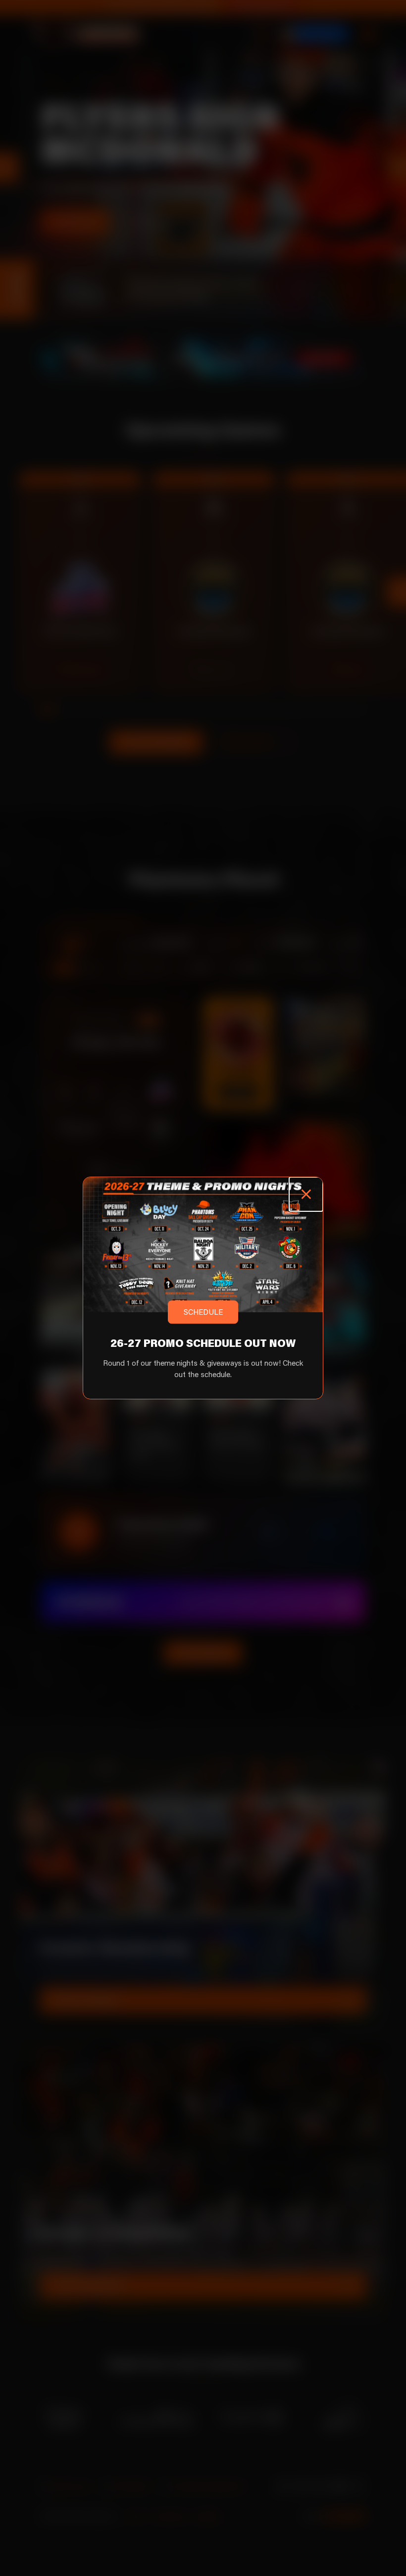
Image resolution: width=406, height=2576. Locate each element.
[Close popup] (306, 1194)
